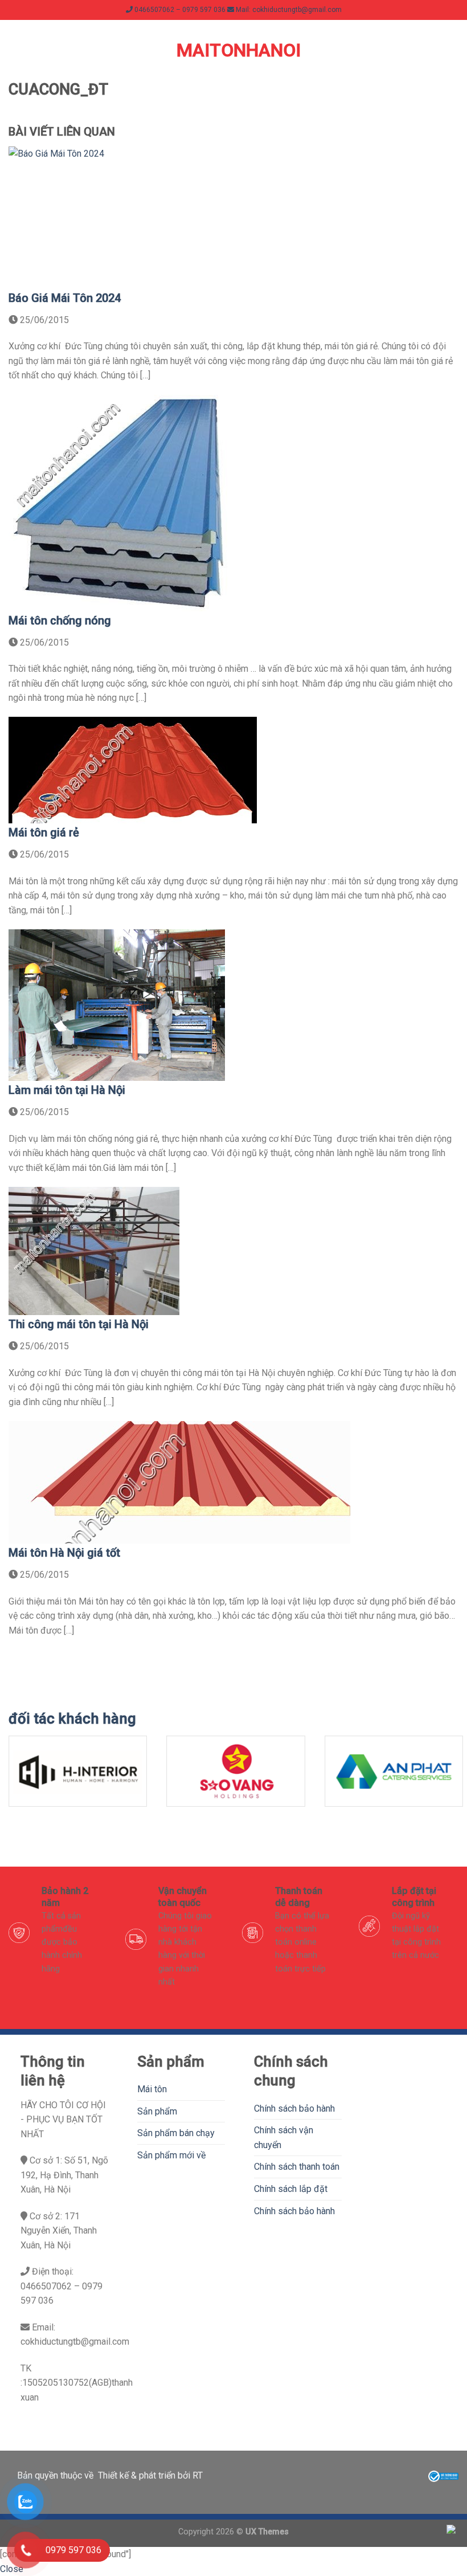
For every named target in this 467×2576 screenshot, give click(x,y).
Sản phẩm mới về (171, 2155)
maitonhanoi (233, 50)
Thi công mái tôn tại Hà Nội (79, 1324)
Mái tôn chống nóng (60, 620)
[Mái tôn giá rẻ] (133, 769)
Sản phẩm (157, 2111)
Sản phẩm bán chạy (176, 2133)
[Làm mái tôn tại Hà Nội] (117, 1005)
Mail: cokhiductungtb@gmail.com (288, 10)
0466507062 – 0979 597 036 (179, 10)
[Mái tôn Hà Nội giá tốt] (179, 1482)
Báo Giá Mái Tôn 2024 (65, 298)
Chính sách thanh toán (297, 2167)
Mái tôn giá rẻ (44, 832)
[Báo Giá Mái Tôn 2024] (122, 217)
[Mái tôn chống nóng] (118, 502)
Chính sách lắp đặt (291, 2189)
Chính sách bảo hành (294, 2108)
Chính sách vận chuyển (284, 2138)
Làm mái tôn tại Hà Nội (67, 1090)
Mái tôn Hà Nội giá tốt (64, 1553)
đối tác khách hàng (72, 1718)
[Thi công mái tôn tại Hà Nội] (94, 1250)
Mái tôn (152, 2089)
